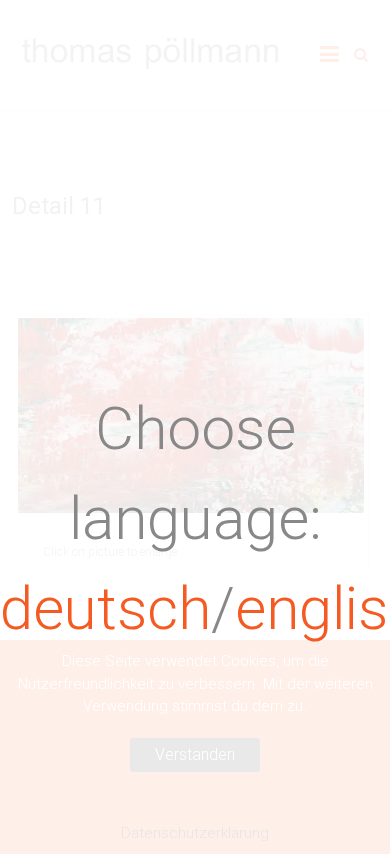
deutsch (105, 608)
